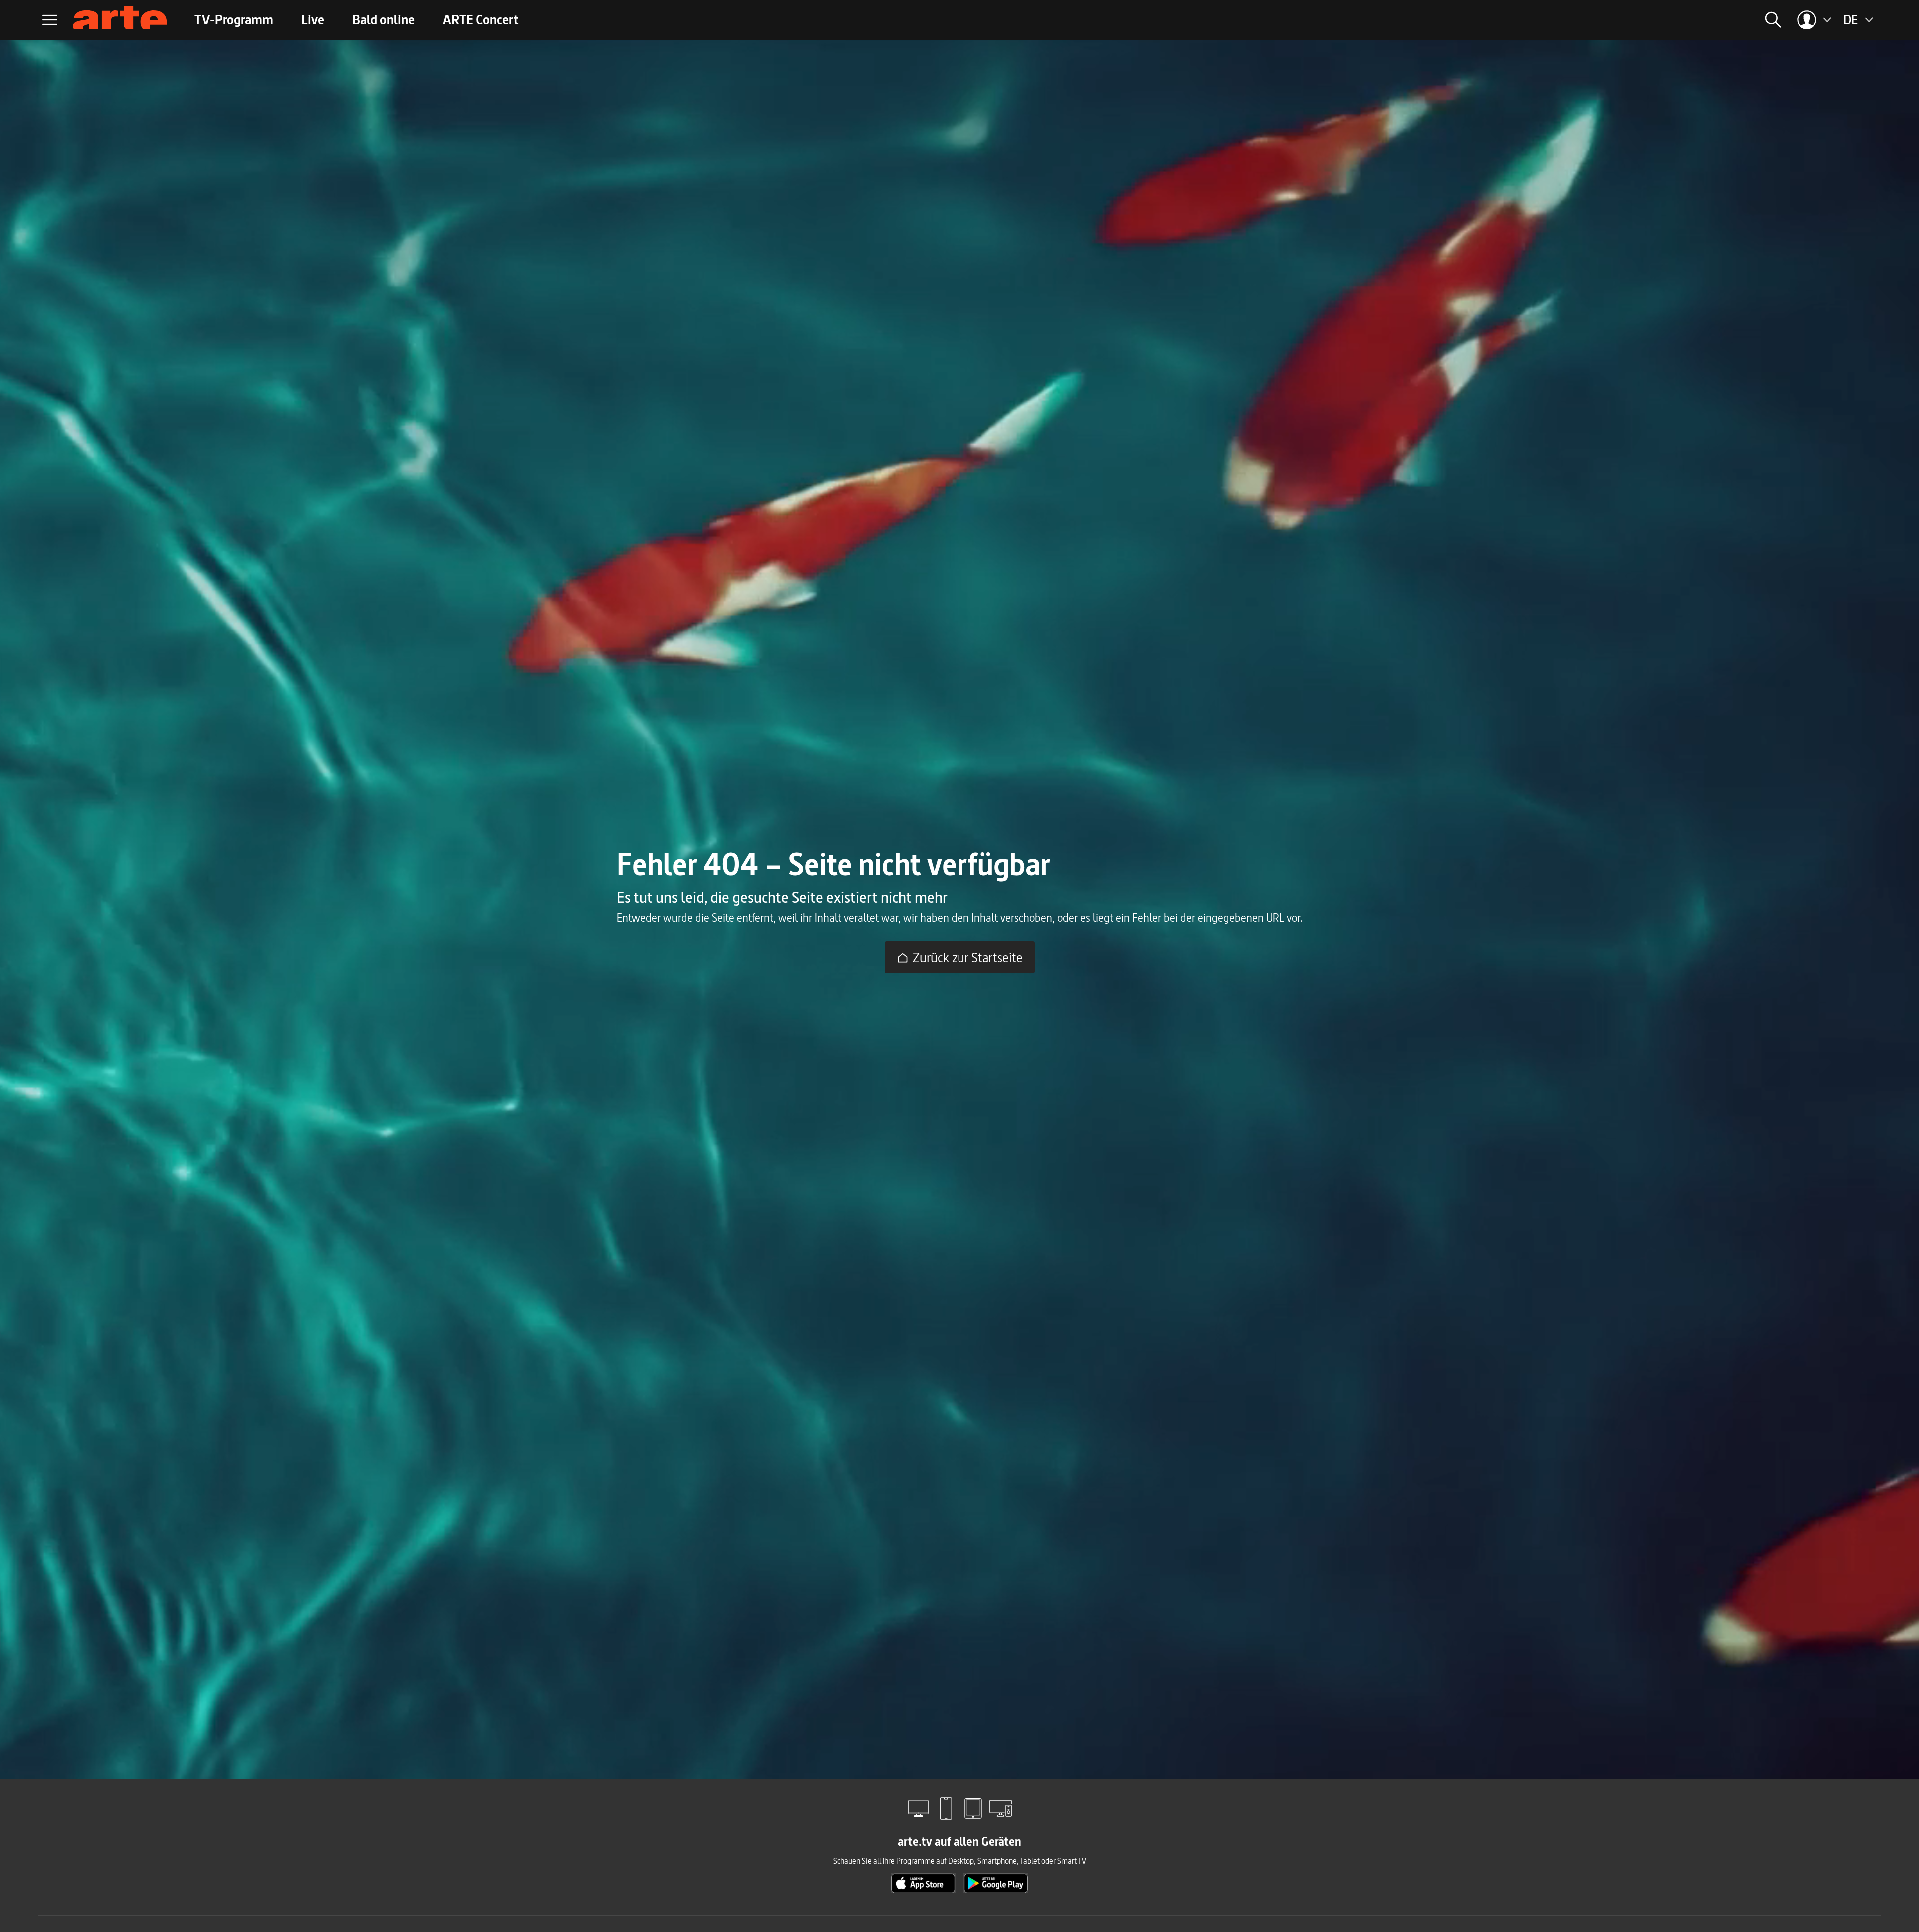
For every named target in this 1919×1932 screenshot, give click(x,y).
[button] (1648, 20)
